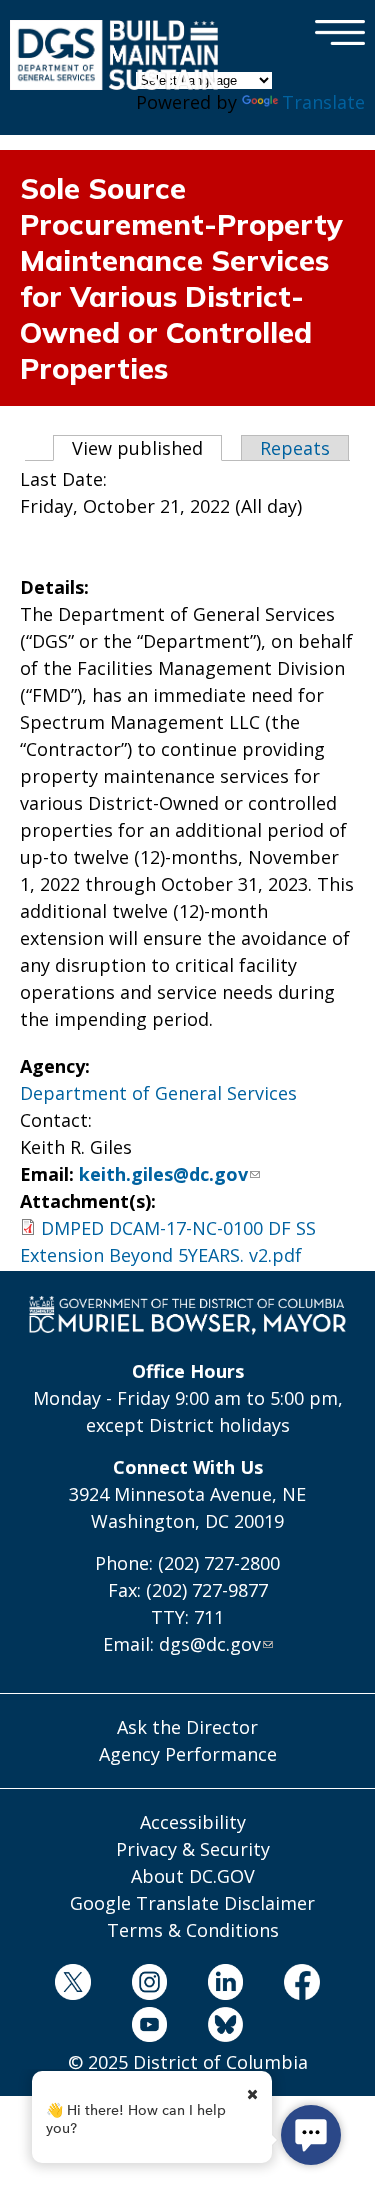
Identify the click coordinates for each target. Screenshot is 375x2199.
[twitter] (73, 1985)
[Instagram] (149, 1985)
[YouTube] (149, 2028)
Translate (323, 102)
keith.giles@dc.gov (163, 1174)
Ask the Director (187, 1727)
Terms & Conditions (193, 1930)
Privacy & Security (193, 1849)
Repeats (295, 448)
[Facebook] (301, 1985)
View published (147, 448)
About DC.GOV (193, 1876)
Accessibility (193, 1822)
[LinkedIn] (225, 1985)
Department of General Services (158, 1093)
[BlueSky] (225, 2028)
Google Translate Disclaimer (192, 1903)
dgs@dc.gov (210, 1644)
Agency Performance (188, 1754)
